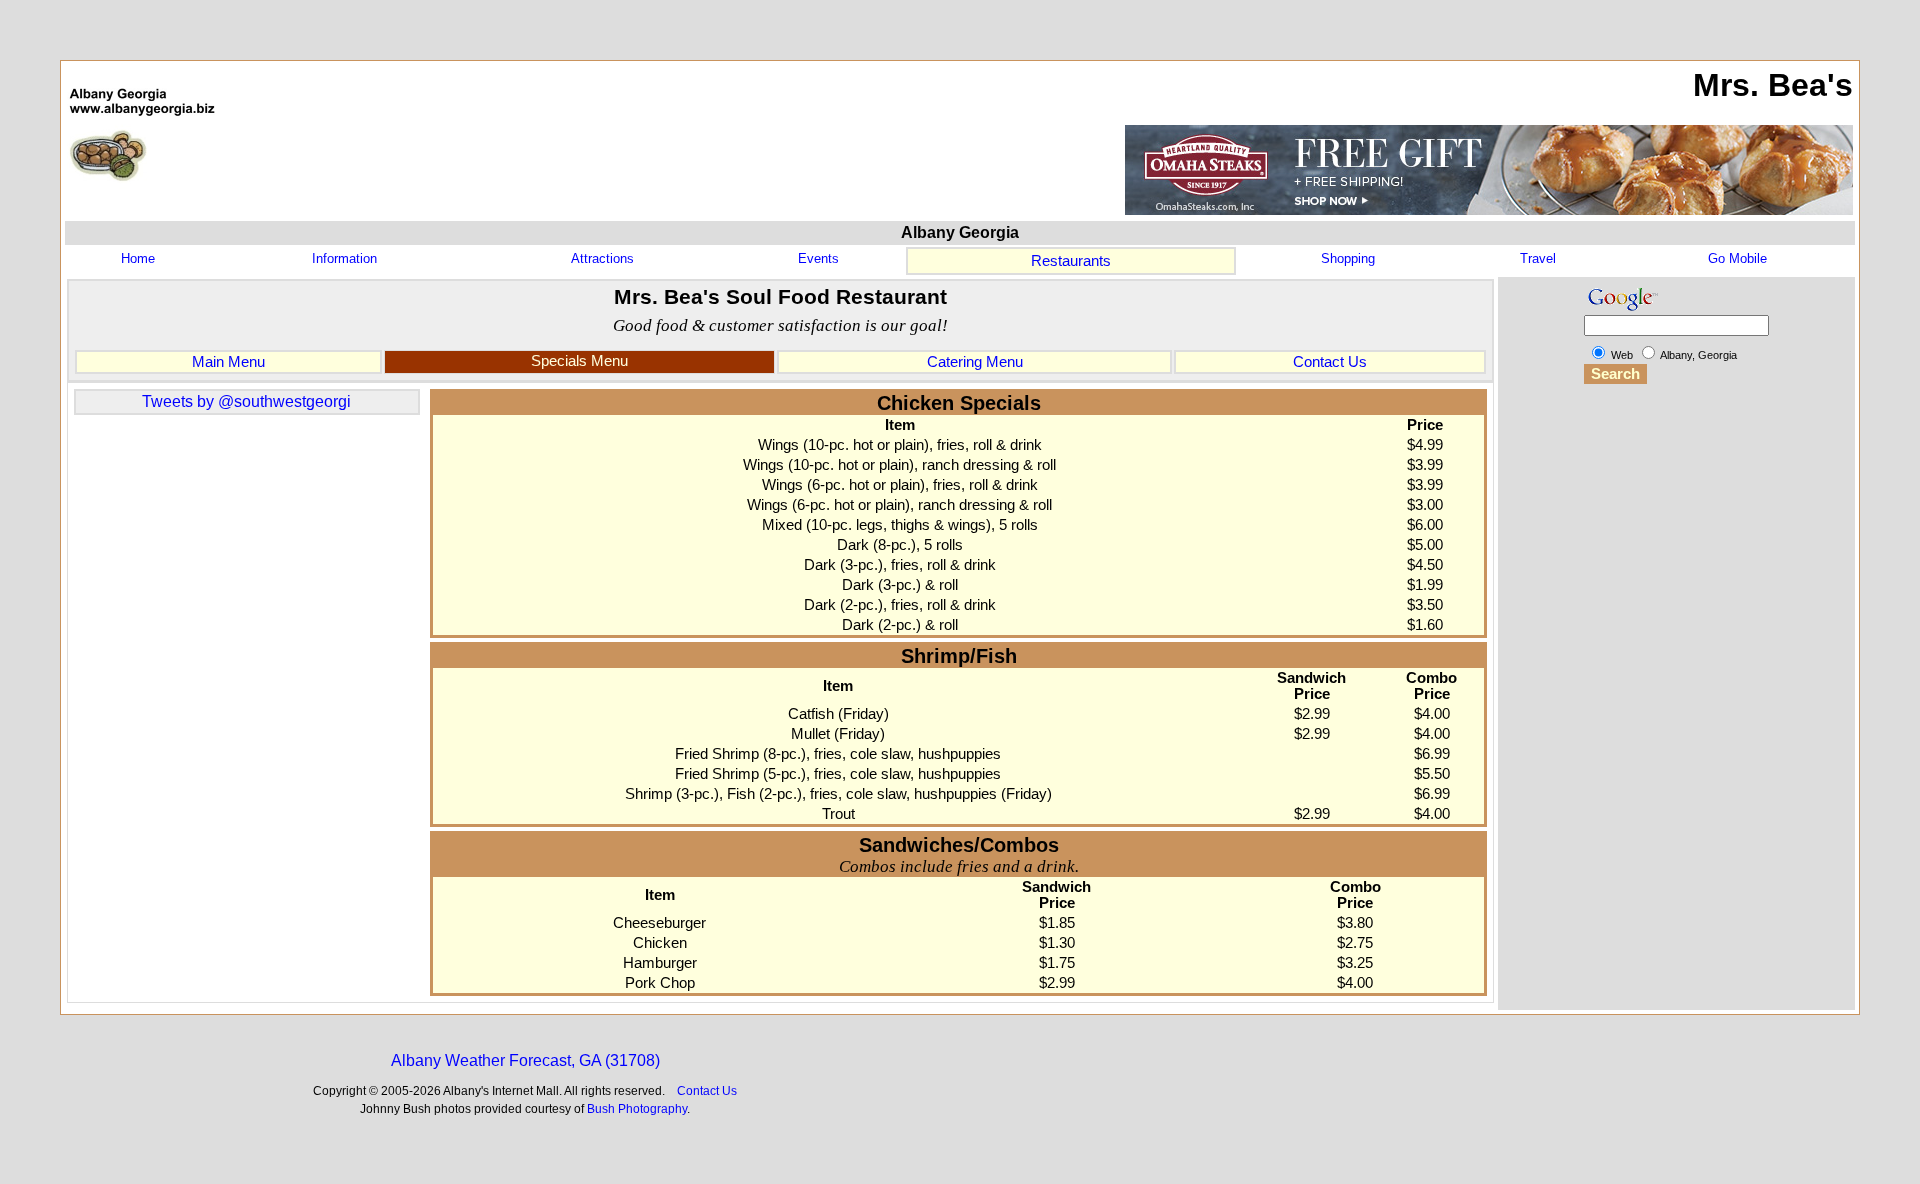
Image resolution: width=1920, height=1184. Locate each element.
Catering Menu (975, 362)
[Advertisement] (1677, 705)
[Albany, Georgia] (142, 191)
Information (344, 258)
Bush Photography (637, 1109)
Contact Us (1330, 362)
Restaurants (1071, 261)
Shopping (1348, 258)
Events (818, 258)
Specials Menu (579, 361)
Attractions (602, 258)
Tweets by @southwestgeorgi (246, 401)
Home (138, 258)
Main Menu (228, 362)
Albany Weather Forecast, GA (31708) (525, 1060)
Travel (1538, 258)
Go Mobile (1737, 258)
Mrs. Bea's (1773, 85)
